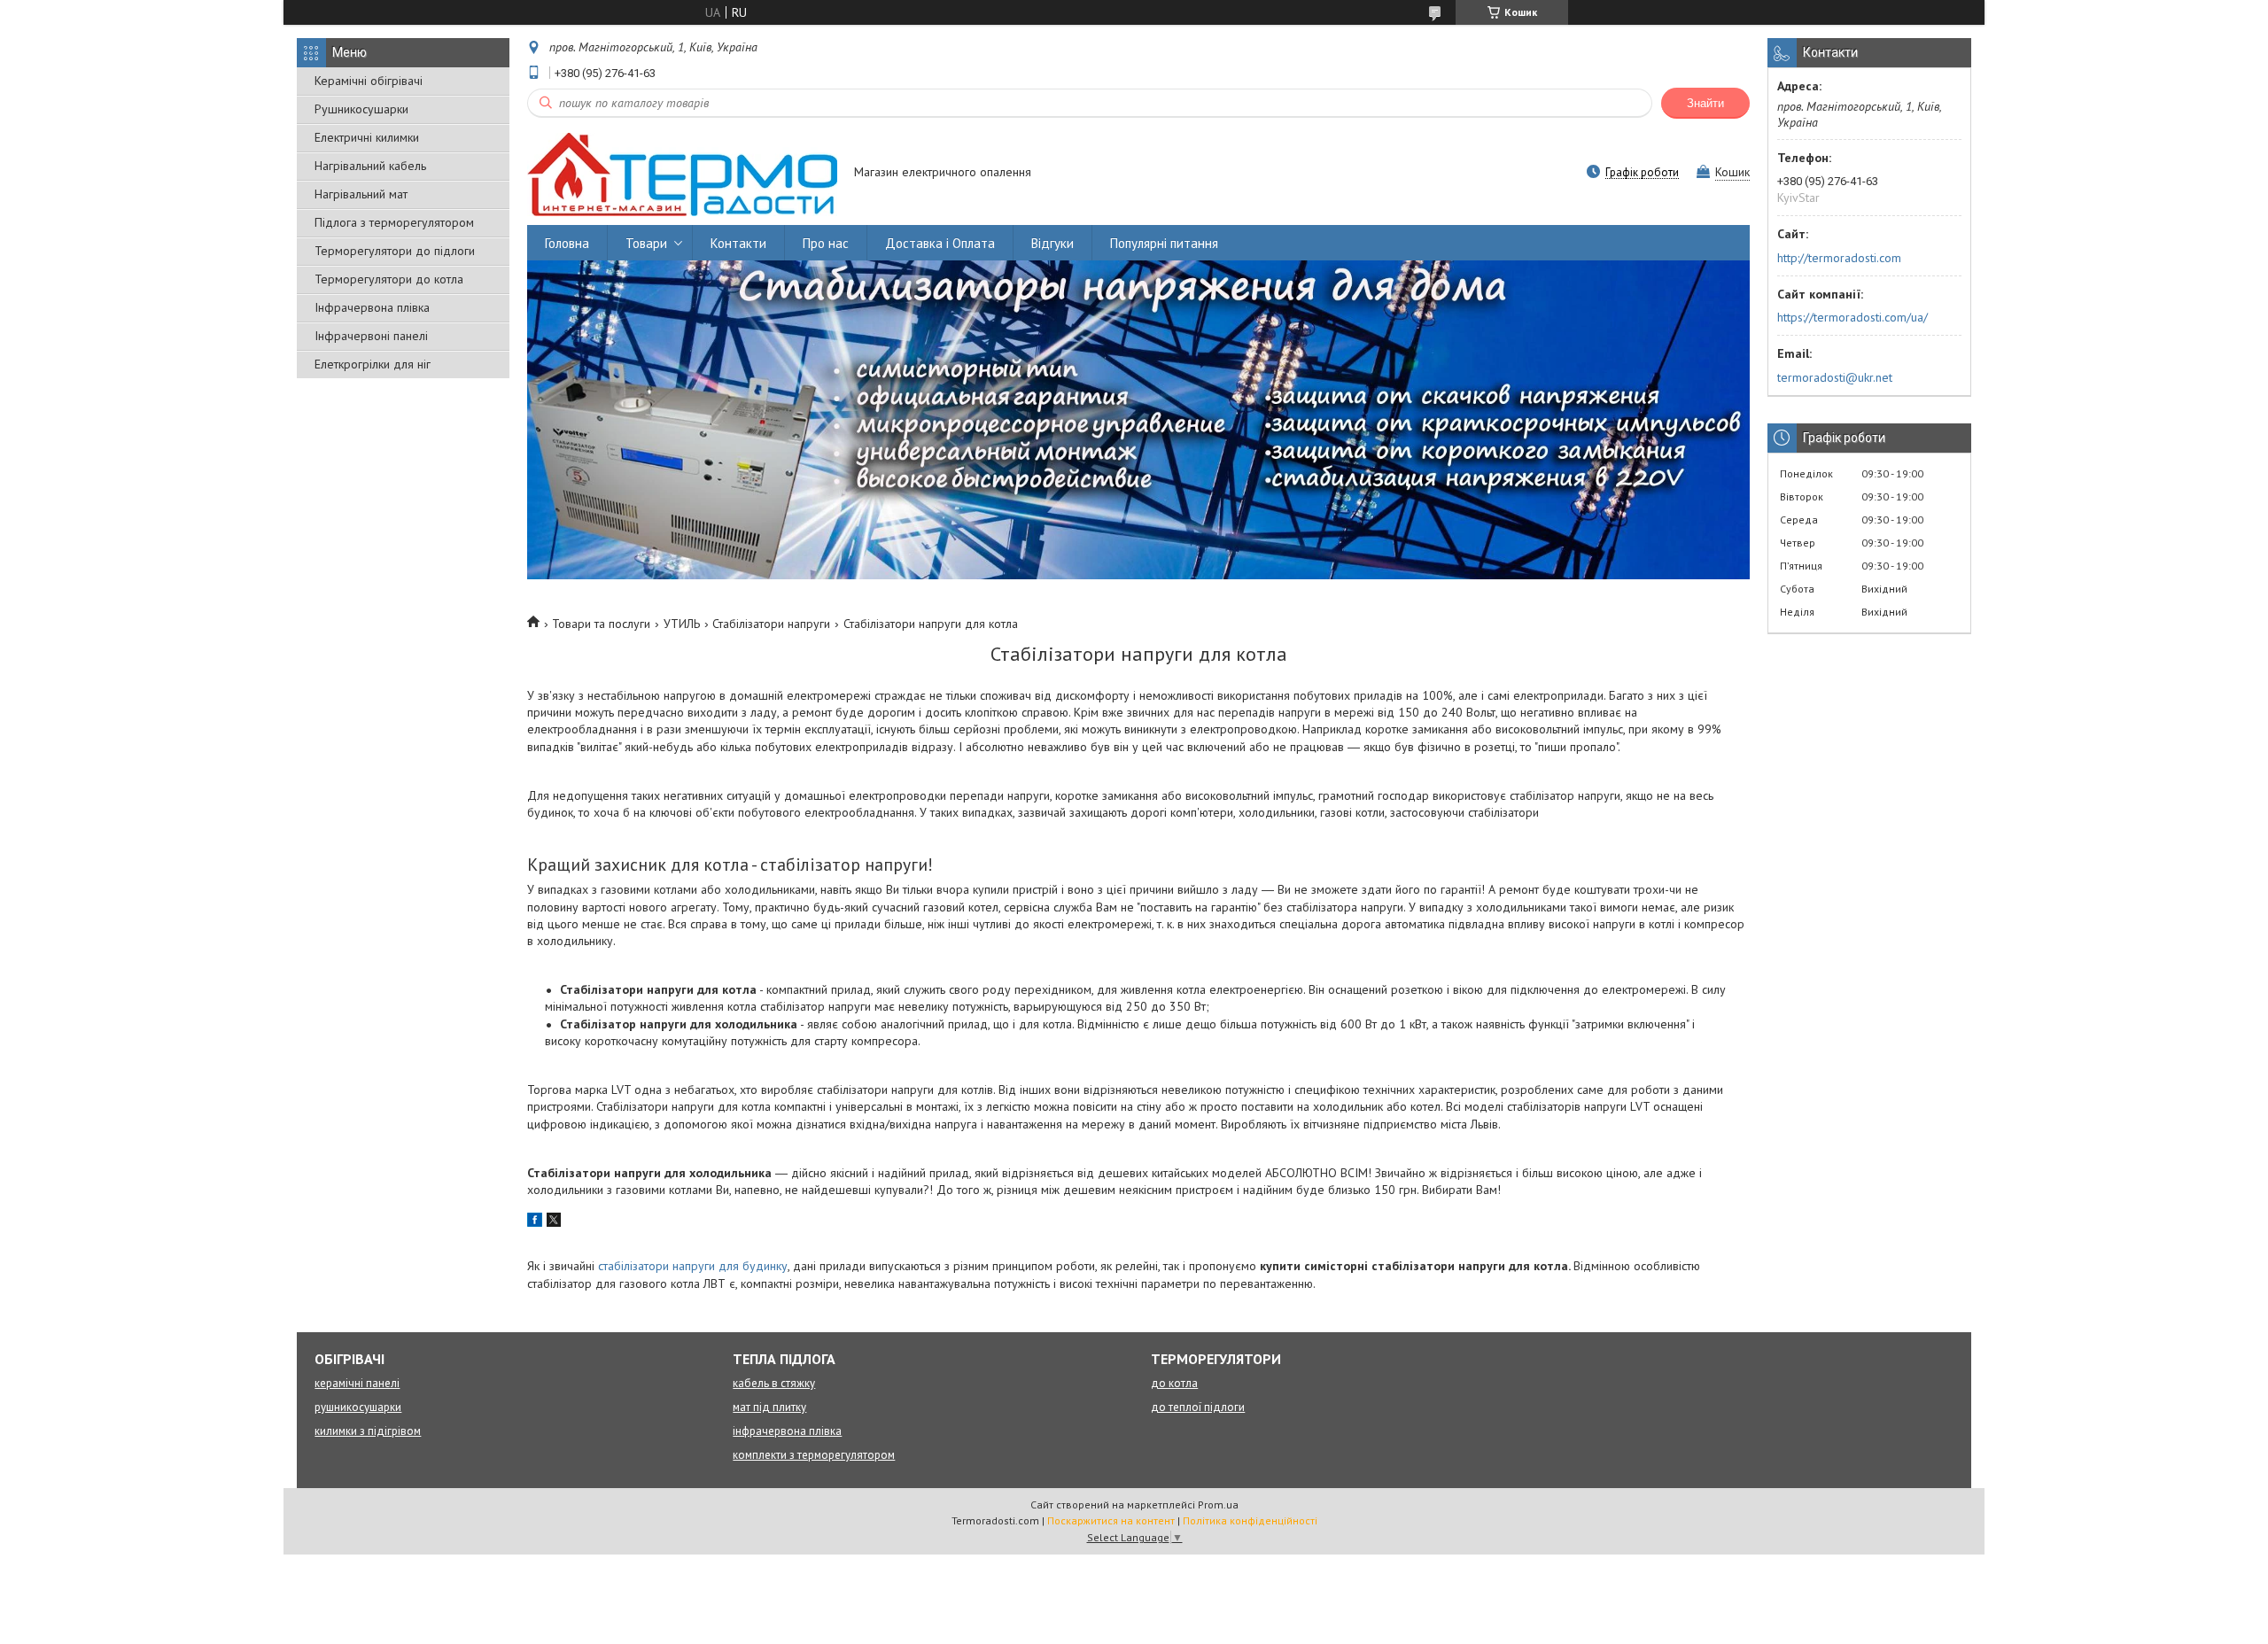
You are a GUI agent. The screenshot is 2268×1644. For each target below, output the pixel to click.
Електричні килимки (367, 137)
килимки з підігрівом (368, 1431)
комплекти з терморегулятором (814, 1455)
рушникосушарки (358, 1407)
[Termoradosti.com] (682, 174)
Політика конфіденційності (1250, 1520)
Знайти (1705, 103)
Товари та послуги (601, 624)
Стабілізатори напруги (771, 624)
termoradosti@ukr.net (1835, 377)
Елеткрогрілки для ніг (373, 364)
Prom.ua (1218, 1504)
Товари (646, 243)
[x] (554, 1222)
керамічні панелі (357, 1383)
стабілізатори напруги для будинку (693, 1266)
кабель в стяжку (774, 1383)
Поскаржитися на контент (1111, 1520)
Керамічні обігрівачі (369, 81)
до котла (1174, 1383)
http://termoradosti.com (1839, 258)
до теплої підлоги (1198, 1407)
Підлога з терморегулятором (394, 222)
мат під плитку (769, 1407)
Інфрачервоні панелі (371, 336)
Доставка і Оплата (940, 243)
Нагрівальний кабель (370, 166)
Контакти (738, 243)
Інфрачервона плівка (372, 307)
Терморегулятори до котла (389, 279)
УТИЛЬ (682, 624)
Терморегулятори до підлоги (395, 251)
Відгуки (1052, 243)
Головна (567, 243)
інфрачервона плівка (787, 1431)
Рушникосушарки (361, 109)
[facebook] (535, 1222)
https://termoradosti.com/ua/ (1852, 317)
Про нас (826, 243)
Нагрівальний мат (361, 194)
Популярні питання (1164, 243)
